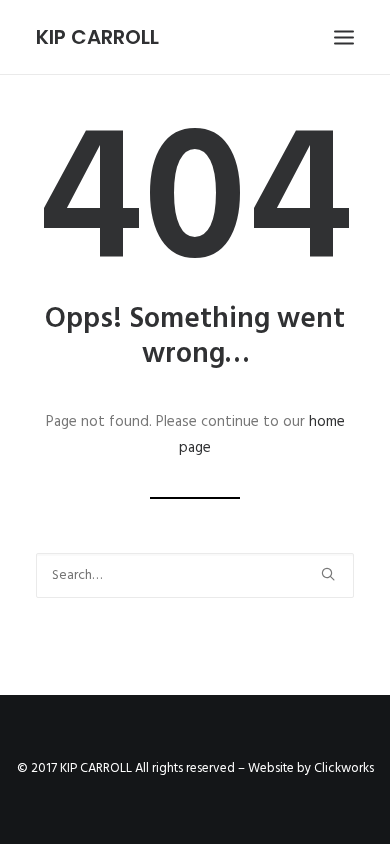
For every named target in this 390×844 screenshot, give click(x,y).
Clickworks (344, 768)
